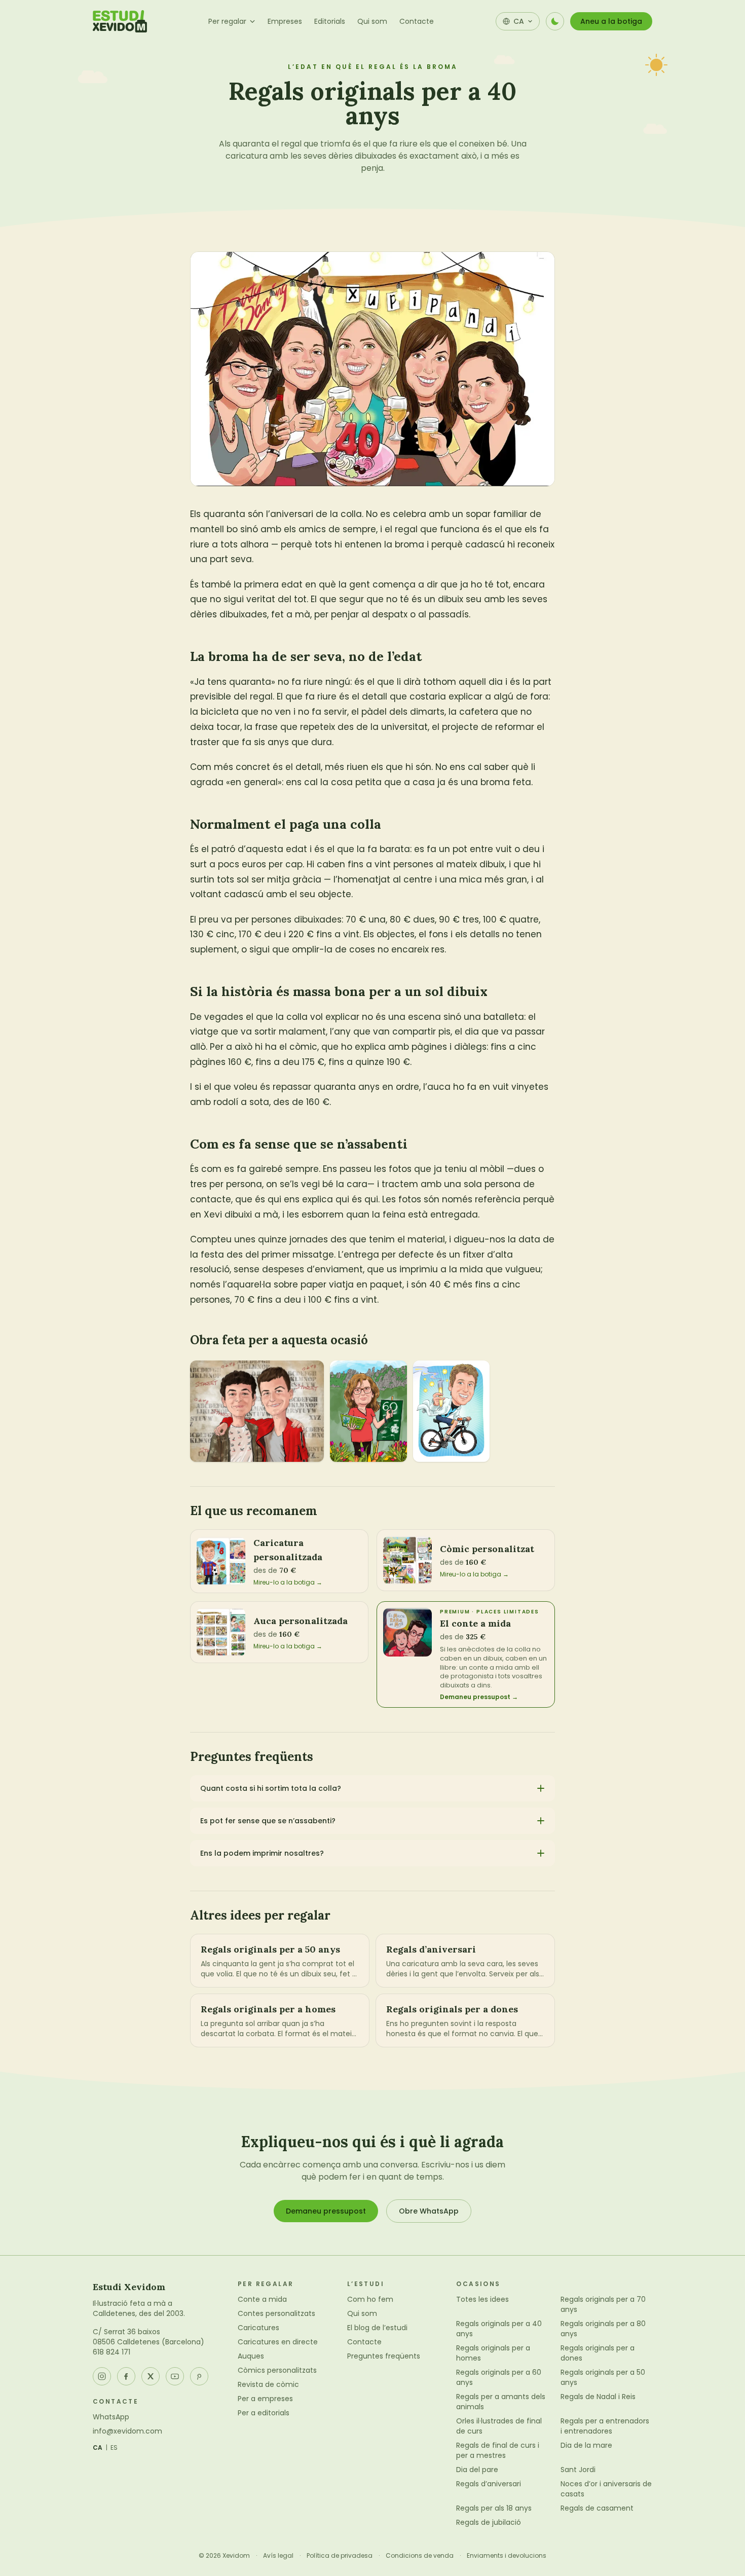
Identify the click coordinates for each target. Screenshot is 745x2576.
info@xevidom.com (127, 2431)
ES (114, 2448)
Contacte (417, 21)
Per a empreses (265, 2399)
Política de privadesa (340, 2556)
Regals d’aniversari (489, 2484)
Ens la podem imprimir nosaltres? (262, 1853)
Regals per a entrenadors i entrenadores (605, 2426)
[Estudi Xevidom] (120, 21)
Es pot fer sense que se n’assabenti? (268, 1821)
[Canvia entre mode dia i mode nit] (555, 21)
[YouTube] (175, 2376)
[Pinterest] (199, 2376)
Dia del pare (477, 2470)
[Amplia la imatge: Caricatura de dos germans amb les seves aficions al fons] (257, 1411)
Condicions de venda (420, 2556)
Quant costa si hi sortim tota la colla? (271, 1788)
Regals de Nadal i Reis (598, 2397)
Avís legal (278, 2556)
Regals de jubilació (489, 2522)
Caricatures (258, 2328)
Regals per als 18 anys (494, 2508)
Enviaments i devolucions (507, 2556)
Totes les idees (482, 2299)
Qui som (372, 21)
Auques (251, 2356)
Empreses (285, 21)
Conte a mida (262, 2299)
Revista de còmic (268, 2384)
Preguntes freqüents (384, 2356)
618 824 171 (111, 2352)
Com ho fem (370, 2299)
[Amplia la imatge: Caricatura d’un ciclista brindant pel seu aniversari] (452, 1411)
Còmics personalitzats (277, 2370)
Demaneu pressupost (326, 2211)
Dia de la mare (586, 2445)
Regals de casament (597, 2508)
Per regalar (227, 21)
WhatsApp (111, 2417)
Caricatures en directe (278, 2342)
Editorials (330, 21)
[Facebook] (126, 2376)
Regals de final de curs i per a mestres (498, 2450)
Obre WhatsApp (429, 2211)
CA (98, 2448)
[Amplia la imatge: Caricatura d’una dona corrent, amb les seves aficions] (368, 1411)
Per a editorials (264, 2413)
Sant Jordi (578, 2470)
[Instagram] (102, 2376)
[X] (151, 2376)
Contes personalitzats (276, 2313)
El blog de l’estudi (377, 2328)
